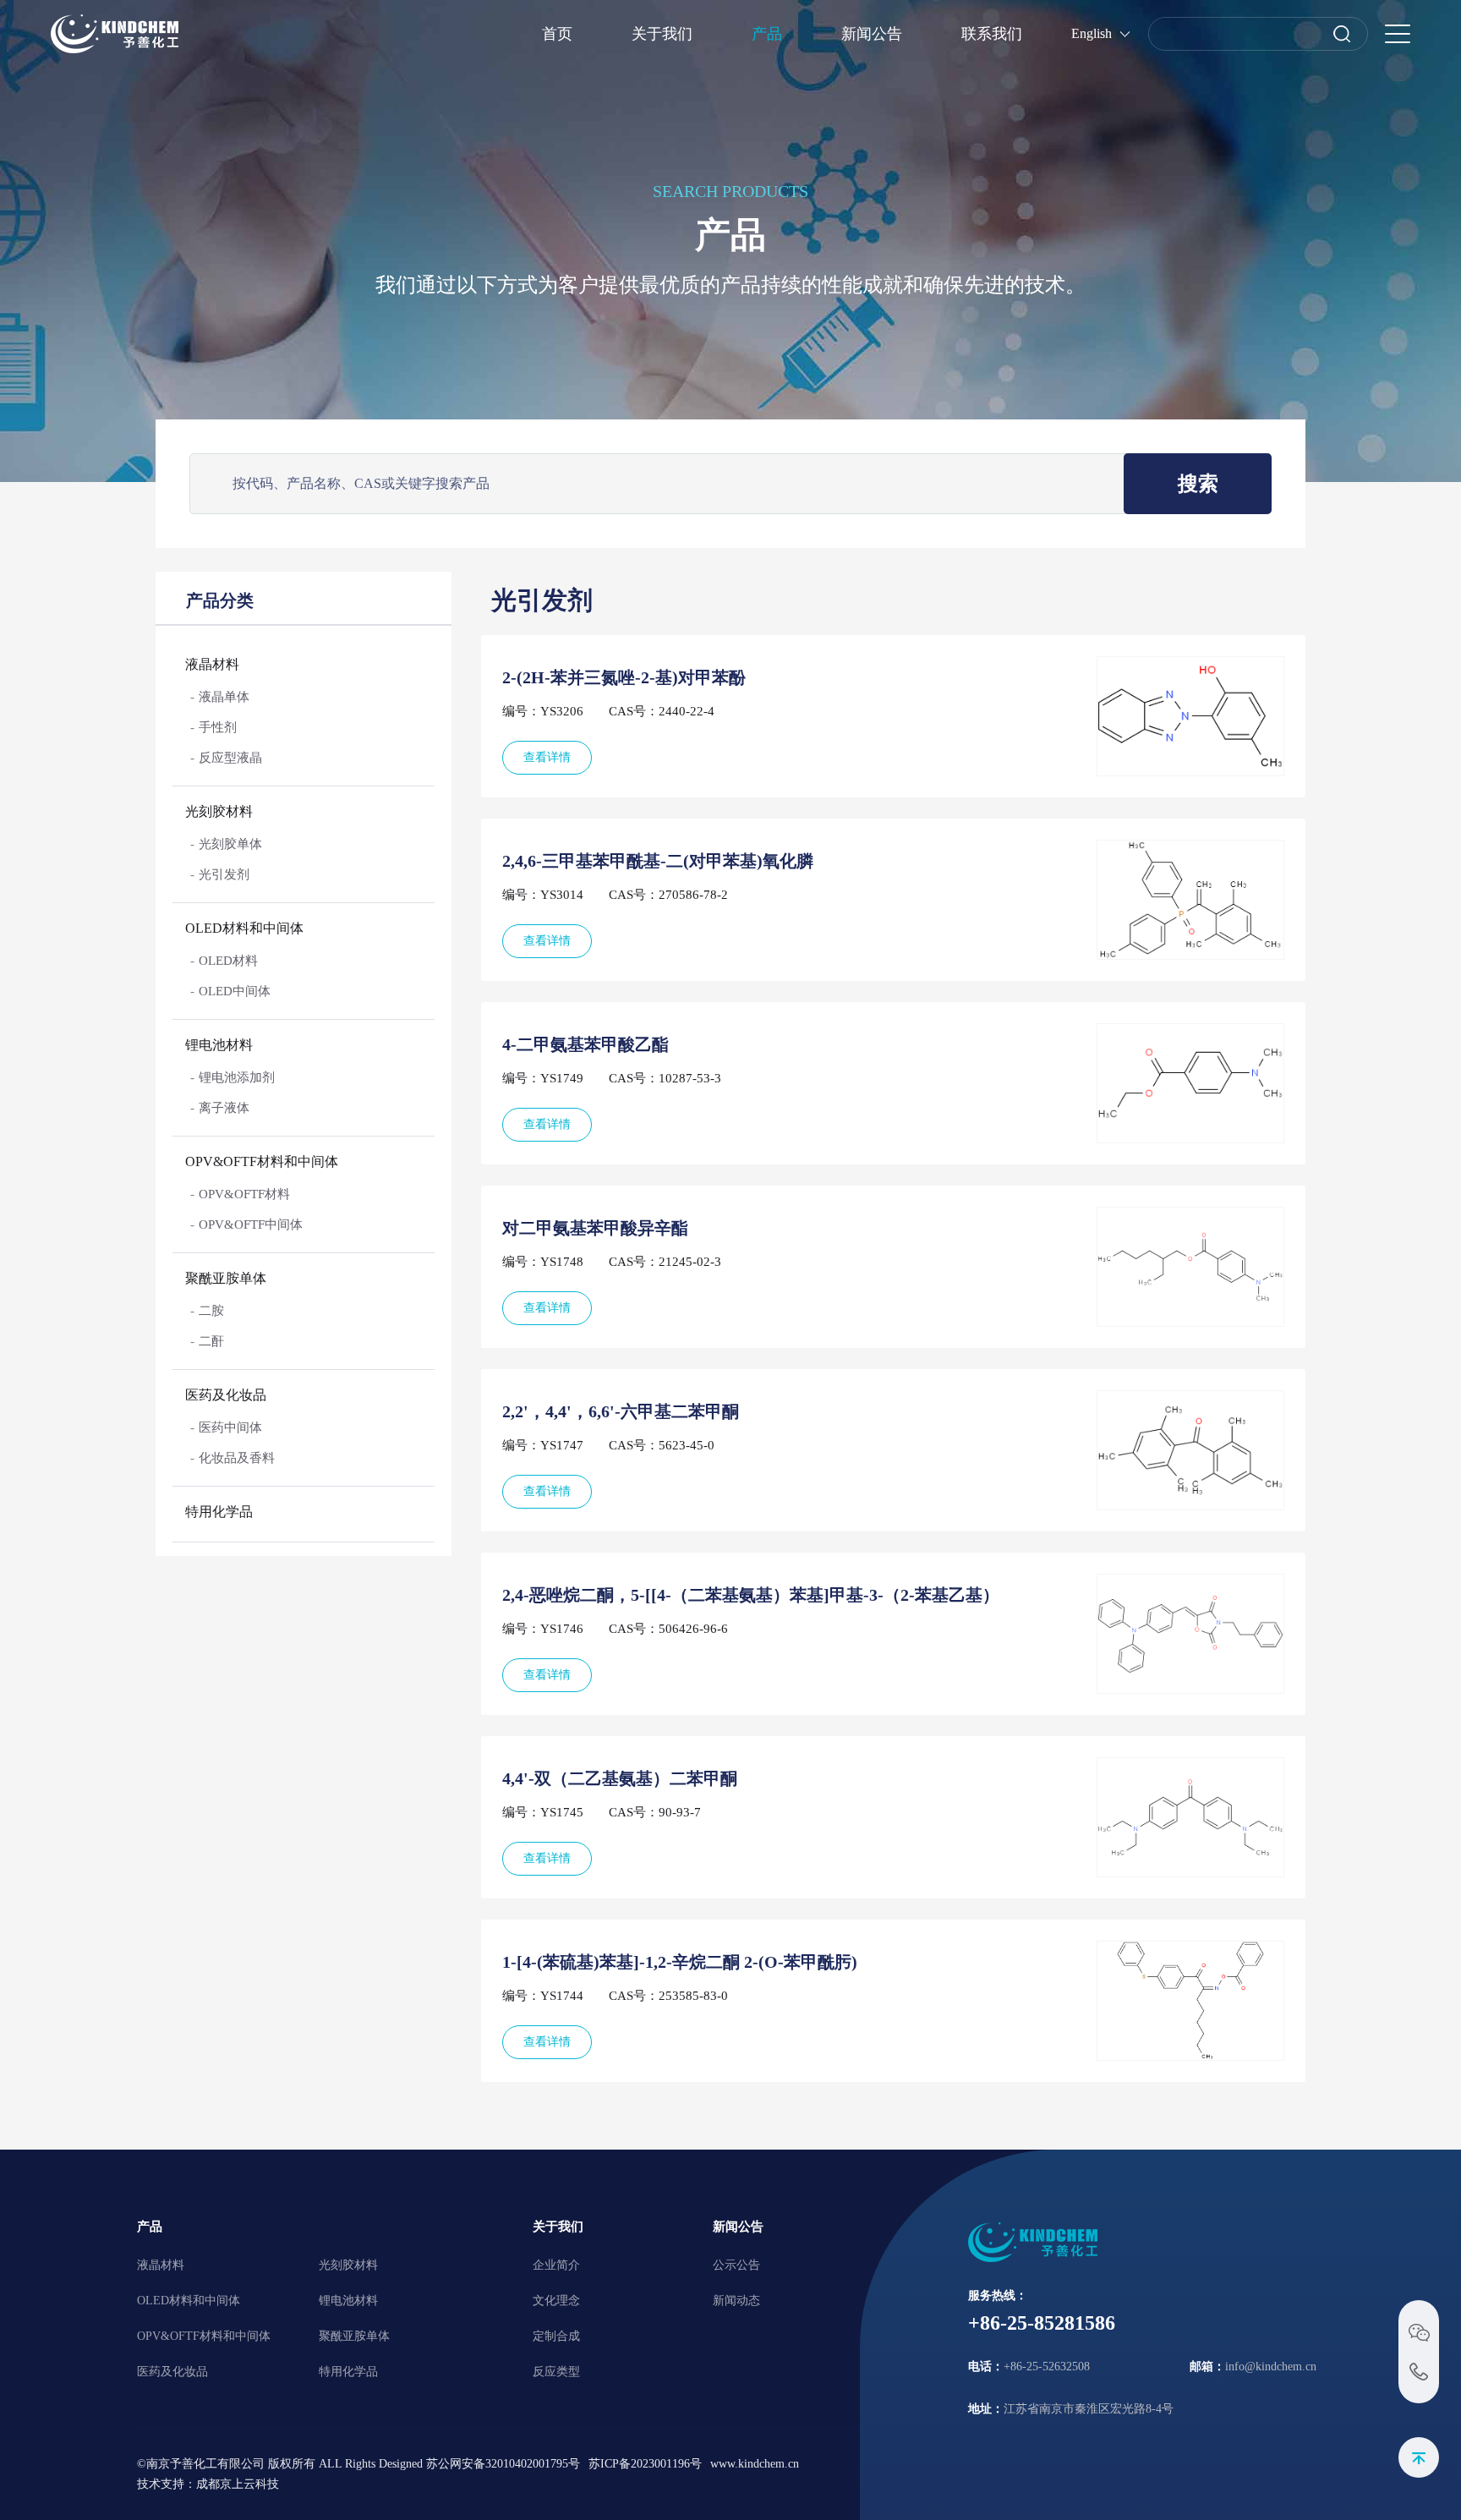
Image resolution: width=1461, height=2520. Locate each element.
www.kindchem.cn (755, 2464)
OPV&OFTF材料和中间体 (262, 1161)
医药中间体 (230, 1427)
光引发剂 (224, 874)
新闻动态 (736, 2301)
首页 (557, 34)
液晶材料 (212, 664)
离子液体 (224, 1108)
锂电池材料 (219, 1045)
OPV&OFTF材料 (244, 1194)
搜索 (1198, 484)
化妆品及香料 (237, 1458)
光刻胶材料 (219, 811)
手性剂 (218, 727)
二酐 (211, 1341)
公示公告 (736, 2265)
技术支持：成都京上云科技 (208, 2484)
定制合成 (556, 2336)
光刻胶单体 (230, 844)
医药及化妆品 (226, 1395)
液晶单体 (224, 697)
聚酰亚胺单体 (226, 1278)
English (1092, 33)
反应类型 (556, 2372)
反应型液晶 (230, 758)
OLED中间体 (235, 991)
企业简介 (556, 2265)
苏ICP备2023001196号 (645, 2464)
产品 (767, 34)
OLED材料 (228, 961)
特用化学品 (219, 1512)
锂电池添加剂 (237, 1077)
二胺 (211, 1311)
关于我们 (662, 34)
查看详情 (547, 757)
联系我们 (992, 34)
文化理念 (556, 2301)
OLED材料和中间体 (244, 928)
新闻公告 (872, 34)
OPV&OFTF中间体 (251, 1224)
